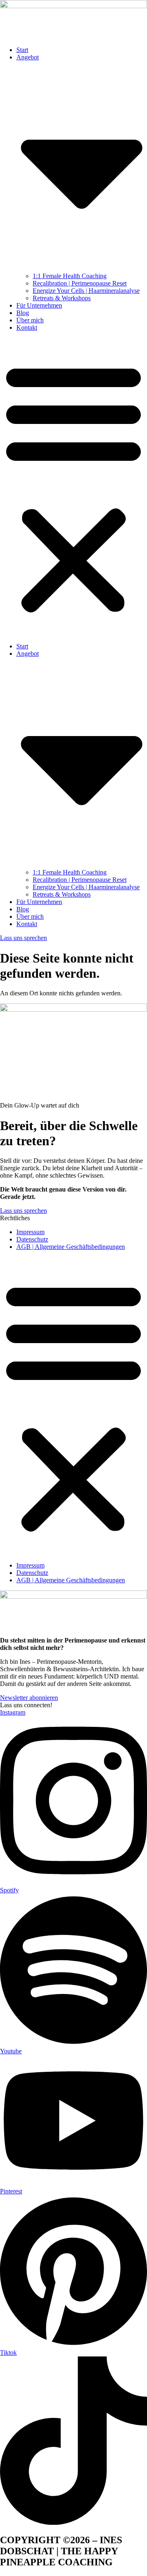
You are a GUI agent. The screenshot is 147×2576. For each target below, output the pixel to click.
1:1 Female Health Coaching (70, 276)
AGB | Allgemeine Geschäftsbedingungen (71, 1247)
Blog (23, 313)
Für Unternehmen (39, 305)
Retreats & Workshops (62, 298)
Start (22, 50)
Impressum (30, 1232)
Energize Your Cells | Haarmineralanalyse (86, 291)
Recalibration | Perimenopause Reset (80, 283)
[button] (73, 487)
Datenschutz (32, 1239)
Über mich (30, 320)
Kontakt (27, 327)
